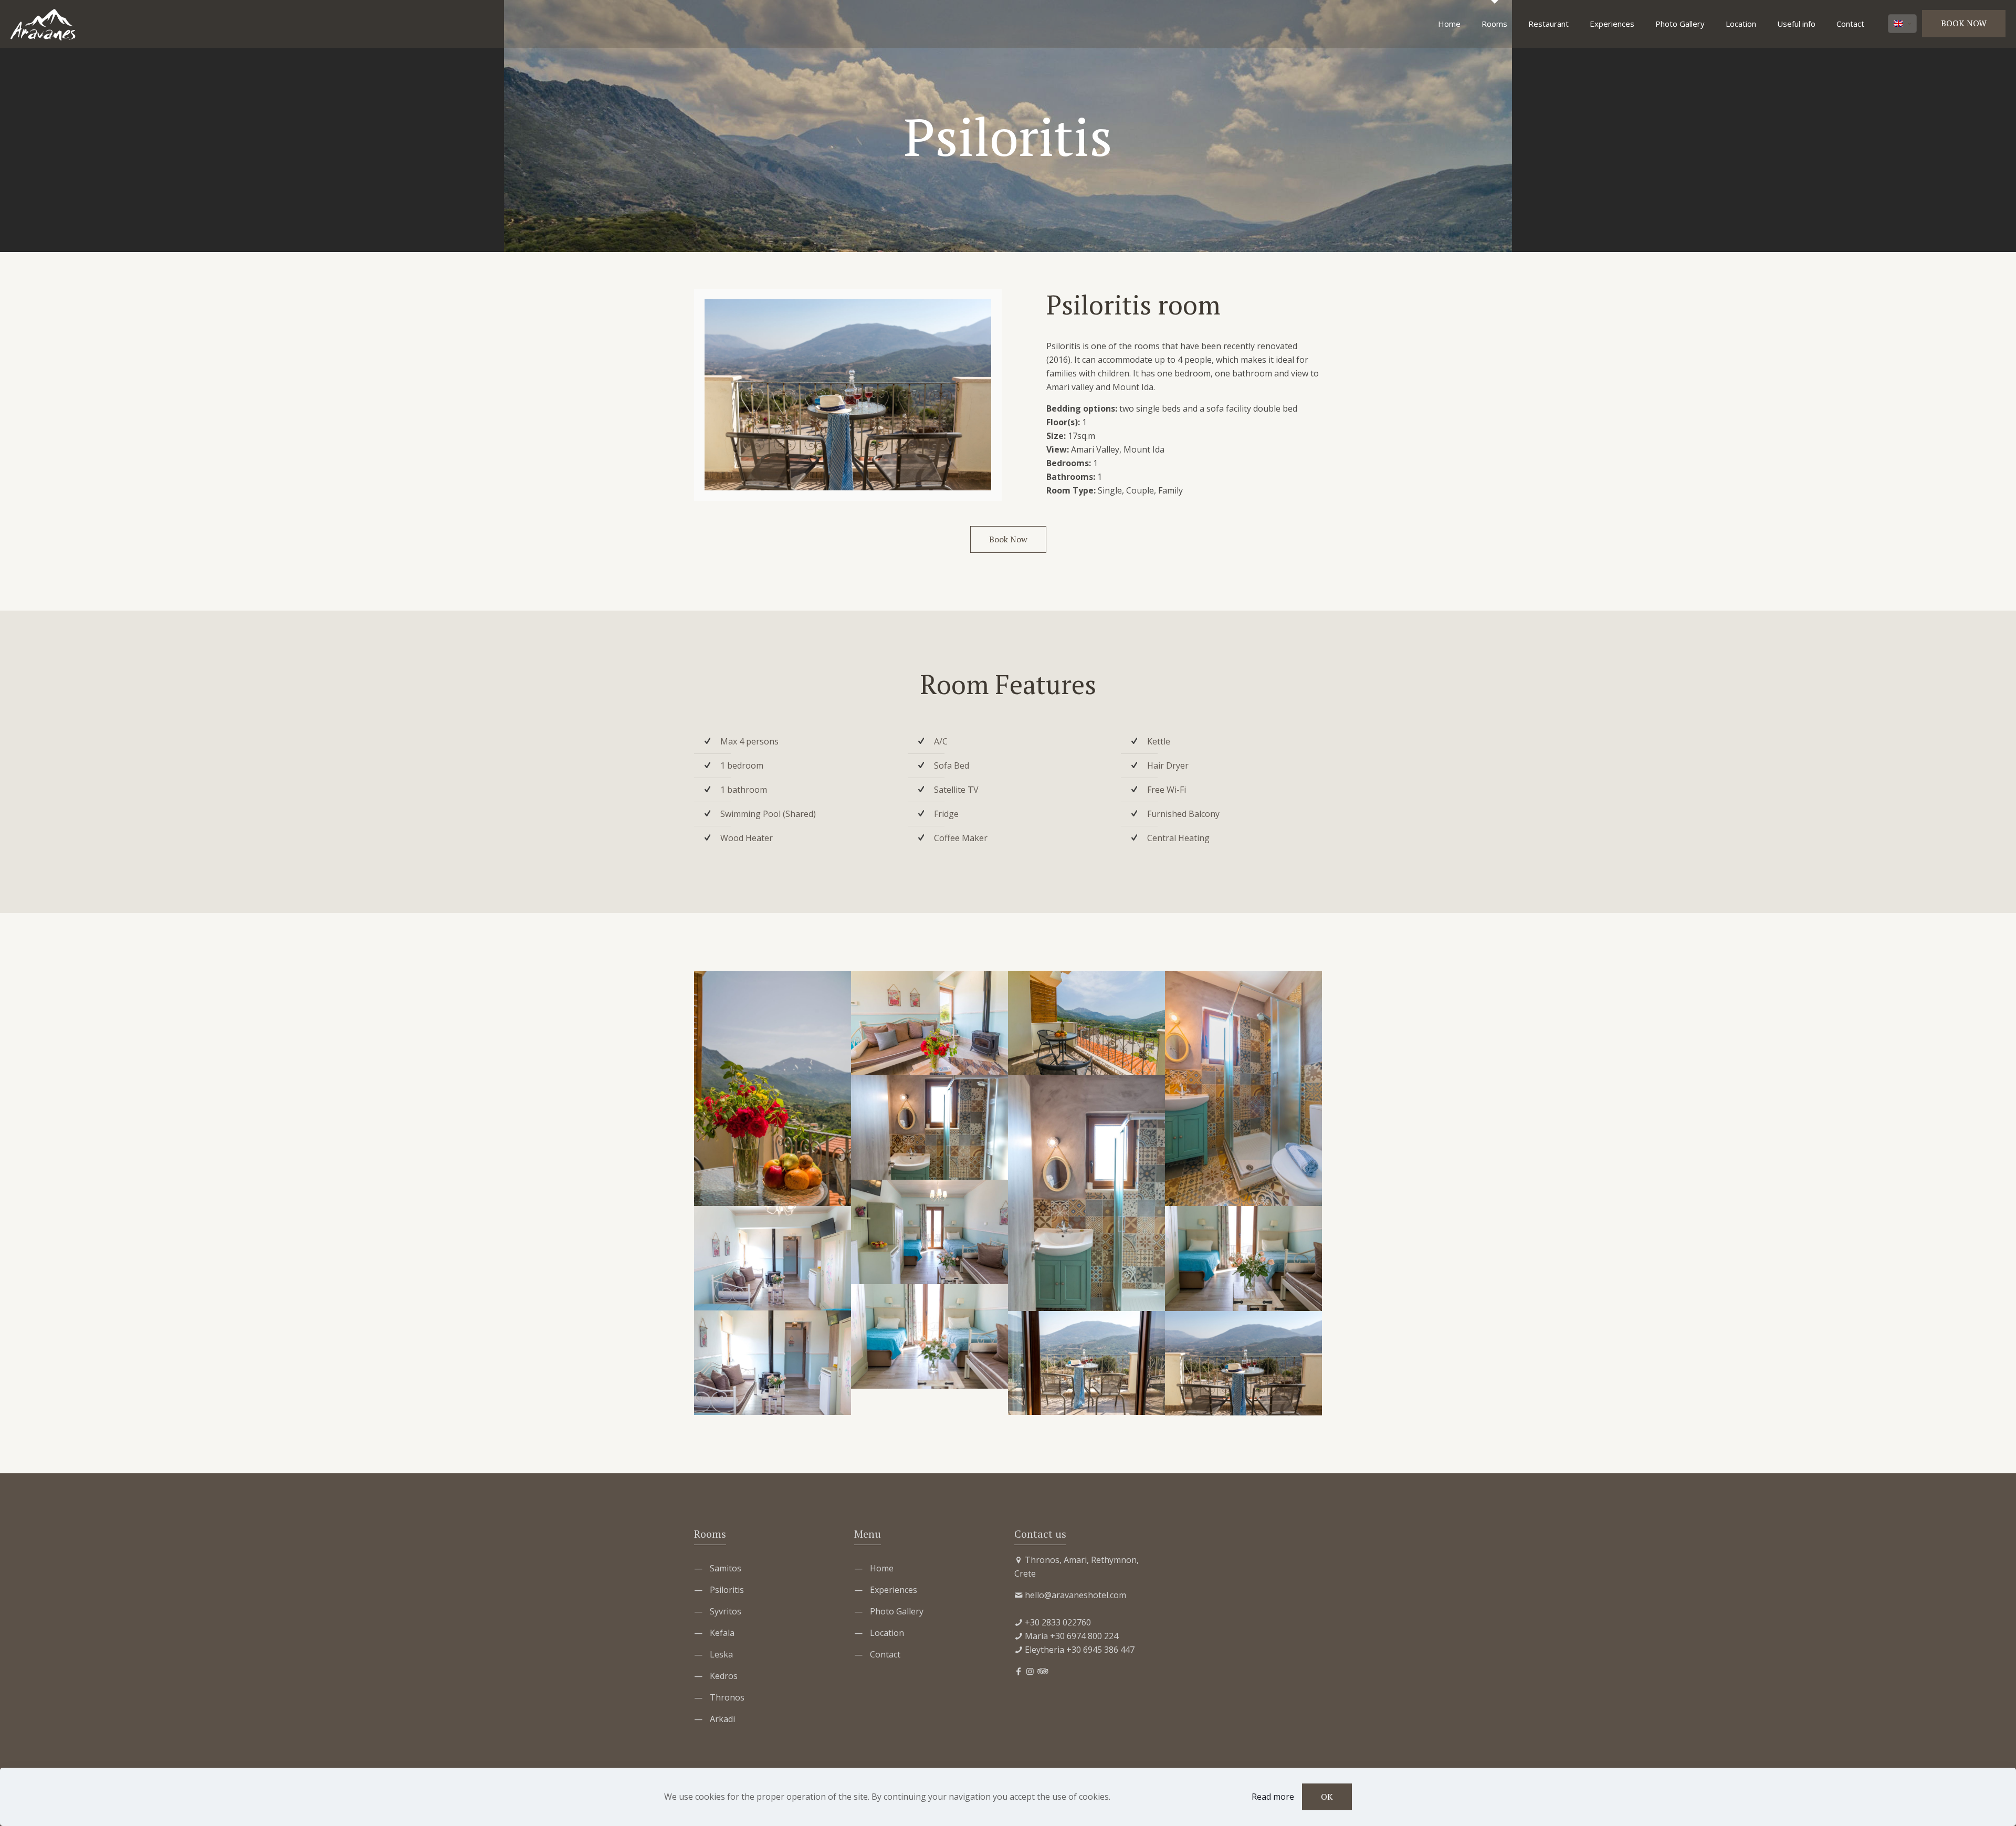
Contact (885, 1654)
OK (1327, 1797)
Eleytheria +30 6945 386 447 (1080, 1650)
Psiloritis (727, 1590)
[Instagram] (1030, 1671)
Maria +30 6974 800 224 (1072, 1636)
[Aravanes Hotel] (43, 24)
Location (887, 1633)
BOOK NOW (1964, 23)
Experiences (894, 1590)
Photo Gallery (897, 1611)
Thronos (727, 1697)
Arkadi (722, 1719)
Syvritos (726, 1611)
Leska (721, 1654)
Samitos (726, 1568)
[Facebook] (1018, 1671)
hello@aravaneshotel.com (1075, 1595)
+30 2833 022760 (1058, 1622)
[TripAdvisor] (1042, 1671)
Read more (1273, 1797)
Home (882, 1568)
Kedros (724, 1676)
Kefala (722, 1633)
